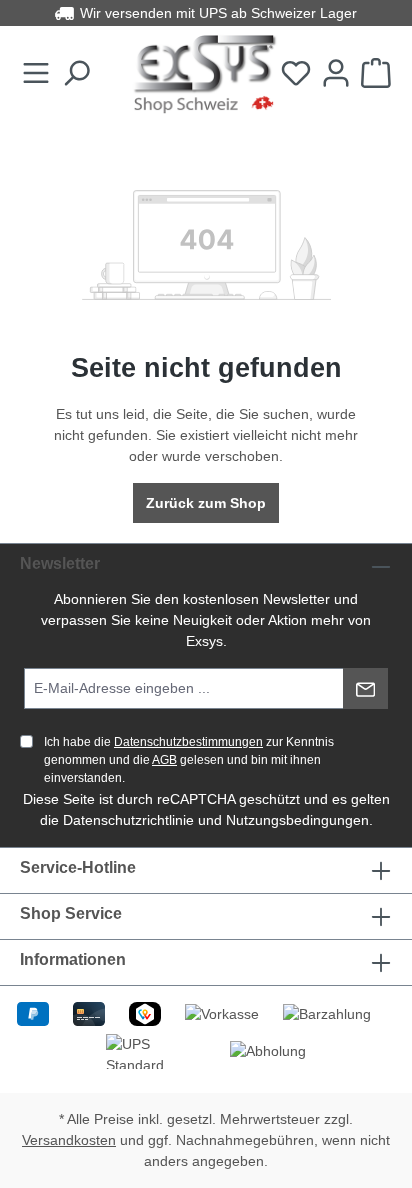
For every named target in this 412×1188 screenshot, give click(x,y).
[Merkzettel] (296, 74)
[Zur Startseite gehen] (206, 74)
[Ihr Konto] (336, 74)
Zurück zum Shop (206, 503)
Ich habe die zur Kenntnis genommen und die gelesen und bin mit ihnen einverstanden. (189, 760)
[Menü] (36, 74)
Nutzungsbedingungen (297, 820)
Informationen (73, 959)
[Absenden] (365, 688)
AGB (164, 760)
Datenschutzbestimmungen (188, 742)
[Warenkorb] (376, 74)
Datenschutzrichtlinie (128, 820)
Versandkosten (69, 1140)
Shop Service (71, 913)
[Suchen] (76, 74)
